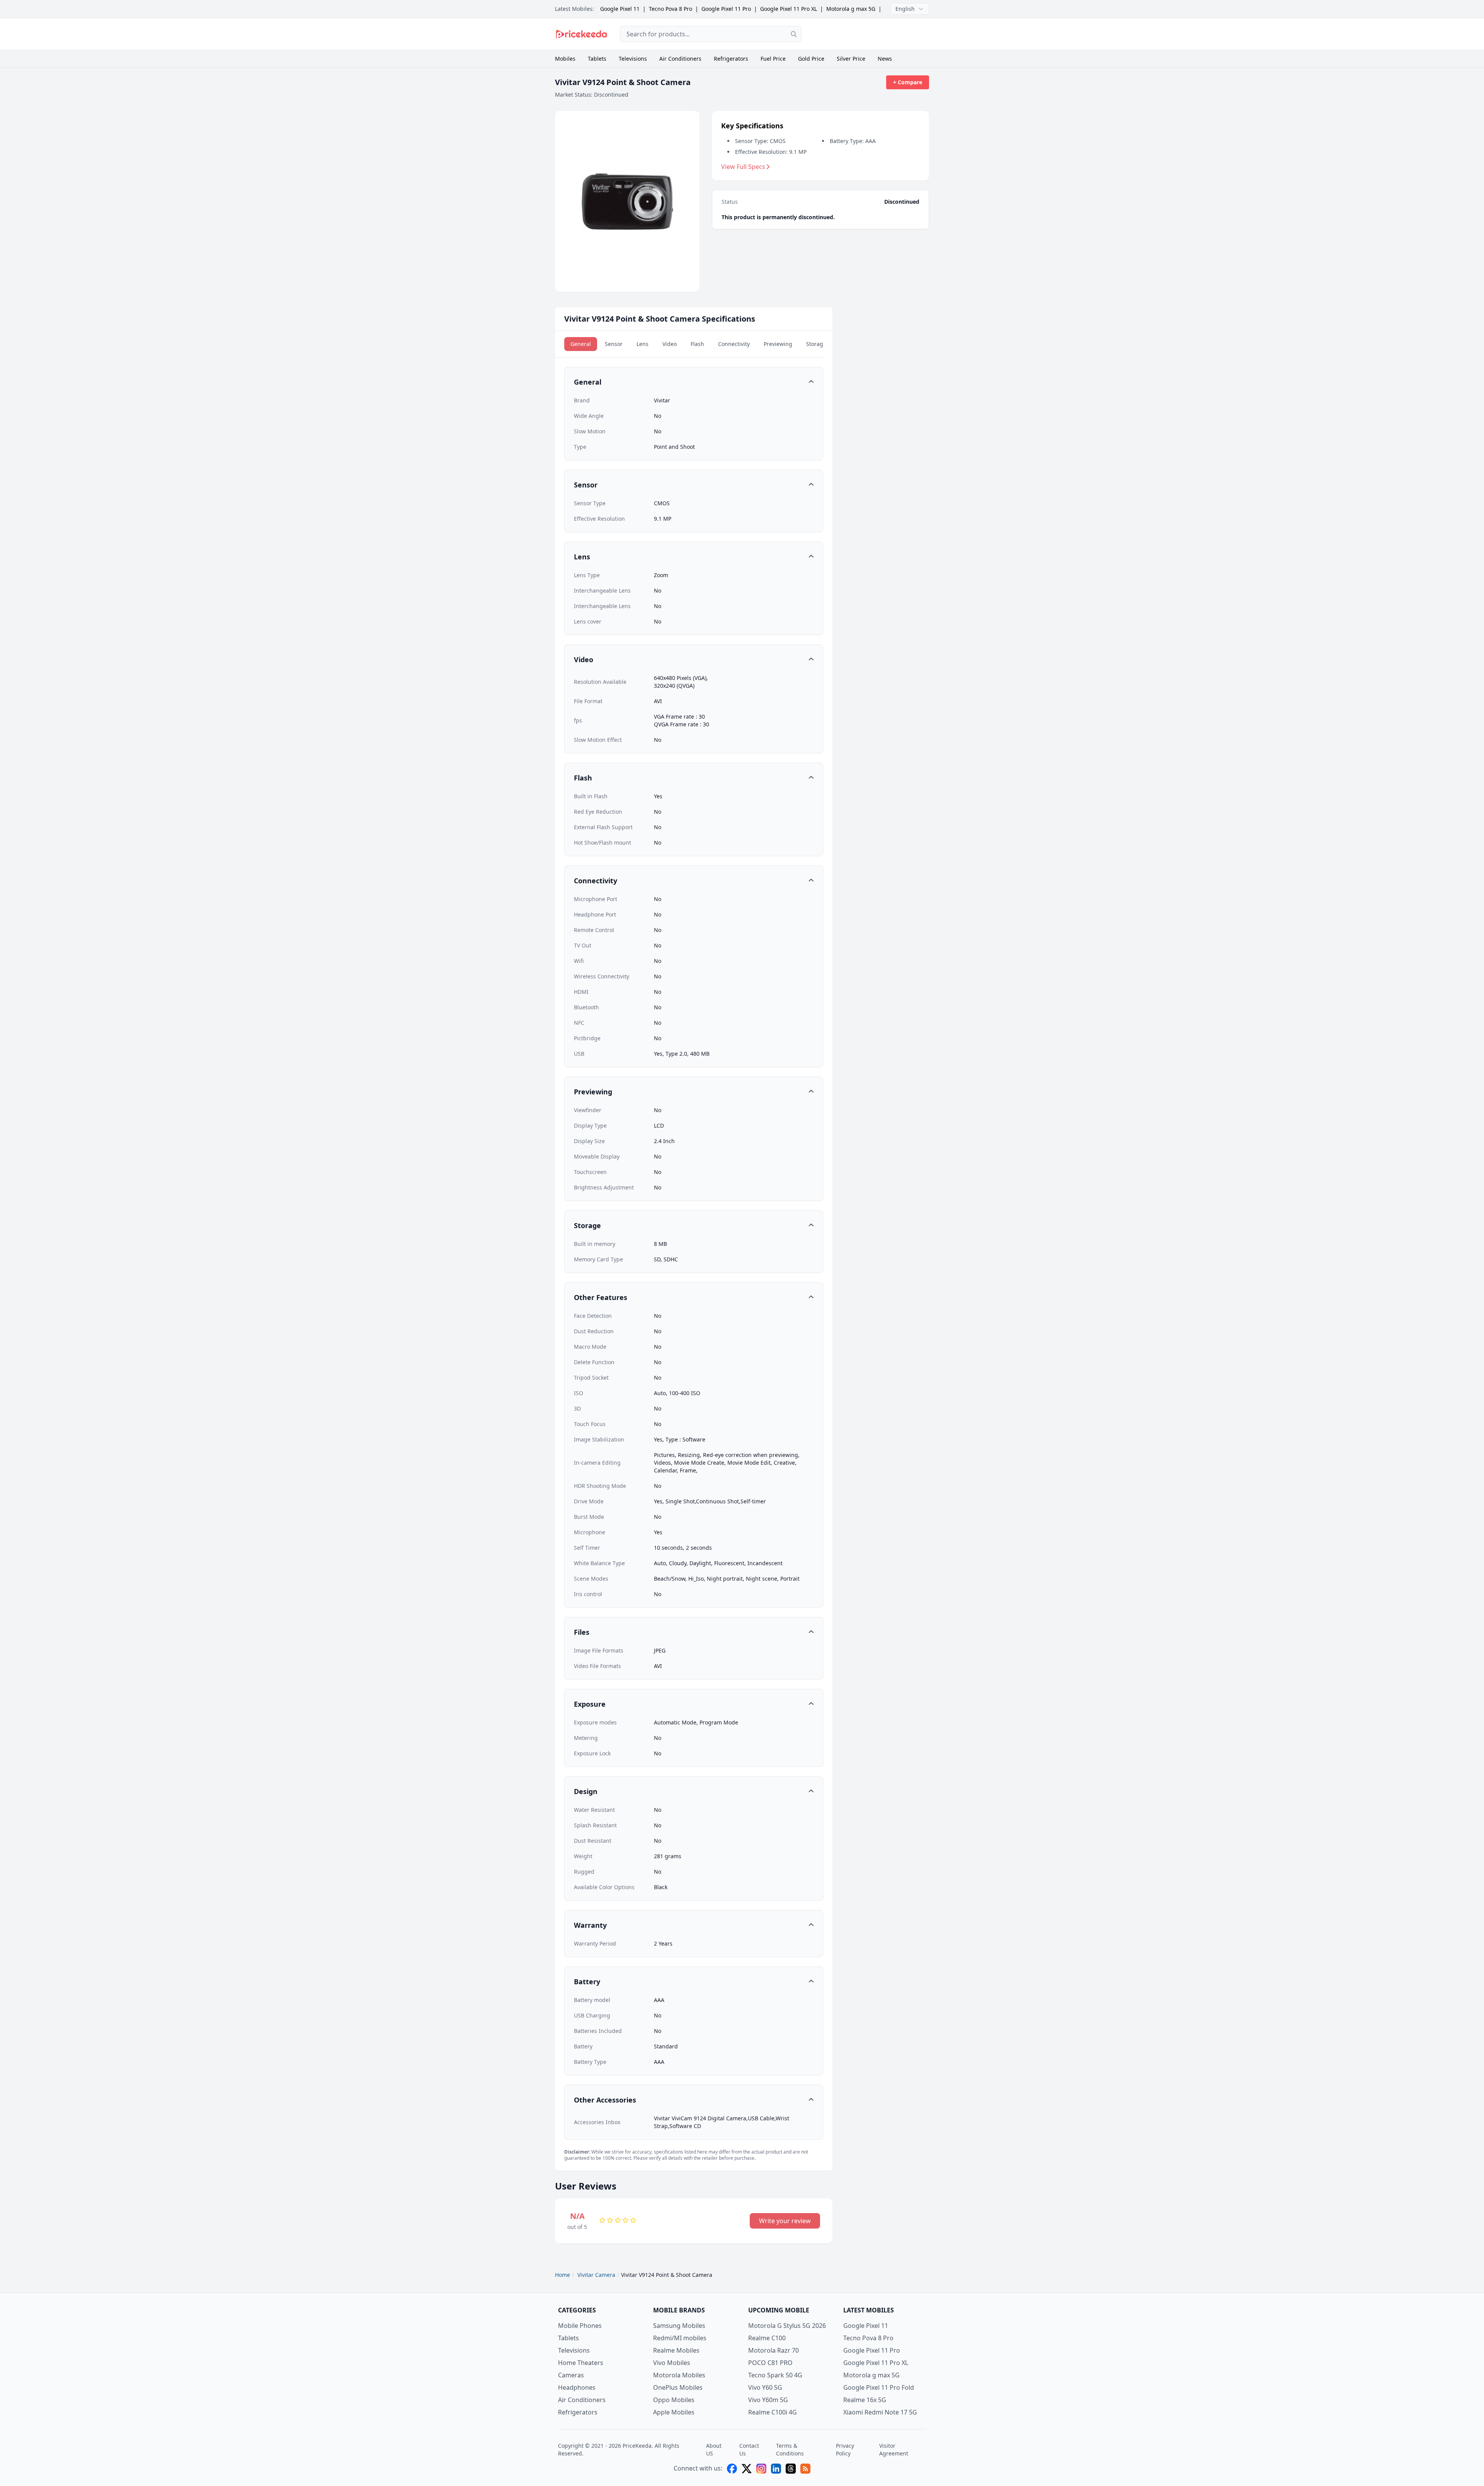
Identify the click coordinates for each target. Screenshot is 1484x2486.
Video (670, 344)
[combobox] (711, 34)
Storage (816, 344)
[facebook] (732, 2469)
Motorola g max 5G (851, 9)
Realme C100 (767, 2338)
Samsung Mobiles (679, 2326)
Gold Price (811, 59)
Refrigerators (731, 59)
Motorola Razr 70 (773, 2350)
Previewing (778, 344)
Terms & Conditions (790, 2449)
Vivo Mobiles (672, 2363)
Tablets (597, 59)
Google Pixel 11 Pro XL (789, 9)
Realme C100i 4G (773, 2412)
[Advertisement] (871, 34)
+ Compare (908, 82)
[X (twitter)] (747, 2469)
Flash (697, 344)
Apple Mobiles (674, 2412)
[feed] (805, 2469)
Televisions (633, 59)
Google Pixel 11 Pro (726, 9)
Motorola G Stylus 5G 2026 (787, 2326)
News (885, 59)
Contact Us (749, 2449)
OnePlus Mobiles (678, 2387)
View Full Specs (743, 167)
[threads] (791, 2469)
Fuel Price (773, 59)
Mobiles (565, 59)
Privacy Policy (845, 2449)
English (905, 9)
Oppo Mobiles (674, 2400)
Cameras (571, 2375)
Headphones (577, 2387)
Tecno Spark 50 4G (775, 2375)
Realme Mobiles (676, 2350)
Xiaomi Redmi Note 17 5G (880, 2412)
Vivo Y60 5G (765, 2387)
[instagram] (761, 2469)
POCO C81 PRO (770, 2363)
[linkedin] (776, 2469)
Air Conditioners (680, 59)
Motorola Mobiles (679, 2375)
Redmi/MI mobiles (680, 2338)
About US (714, 2449)
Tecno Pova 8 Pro (671, 9)
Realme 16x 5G (865, 2400)
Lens (642, 344)
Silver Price (851, 59)
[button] (694, 382)
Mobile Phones (580, 2326)
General (581, 344)
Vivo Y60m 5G (768, 2400)
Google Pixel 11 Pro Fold (879, 2387)
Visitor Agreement (894, 2449)
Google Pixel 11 (620, 9)
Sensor (614, 344)
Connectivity (734, 344)
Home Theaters (581, 2363)
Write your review (785, 2221)
